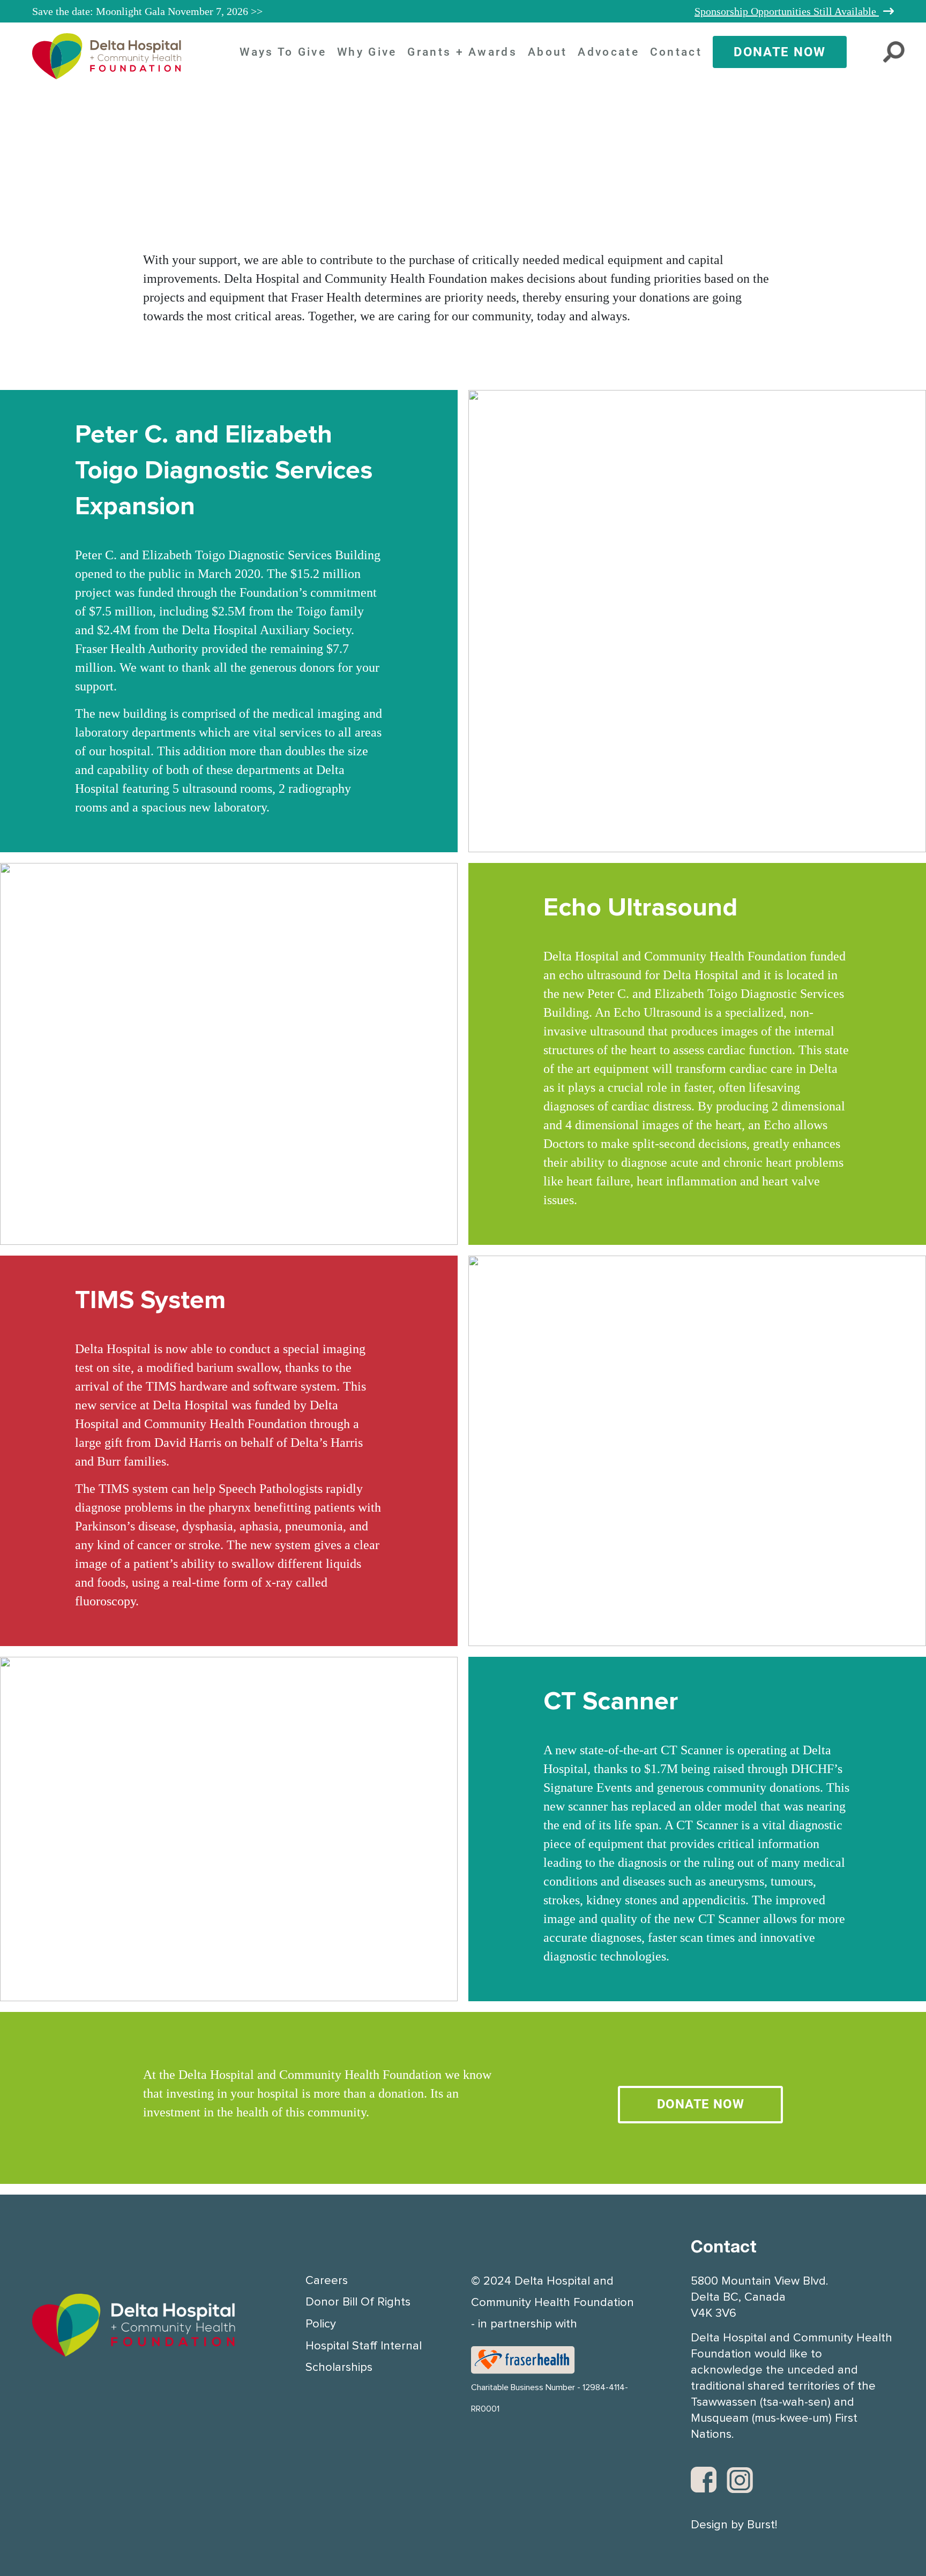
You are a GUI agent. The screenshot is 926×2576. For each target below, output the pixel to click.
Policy (321, 2324)
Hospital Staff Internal (364, 2346)
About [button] (548, 52)
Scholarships (339, 2368)
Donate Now (780, 52)
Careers (327, 2281)
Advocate (608, 52)
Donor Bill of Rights (358, 2302)
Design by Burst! (734, 2525)
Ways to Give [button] (283, 52)
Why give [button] (367, 52)
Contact (676, 52)
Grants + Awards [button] (462, 52)
